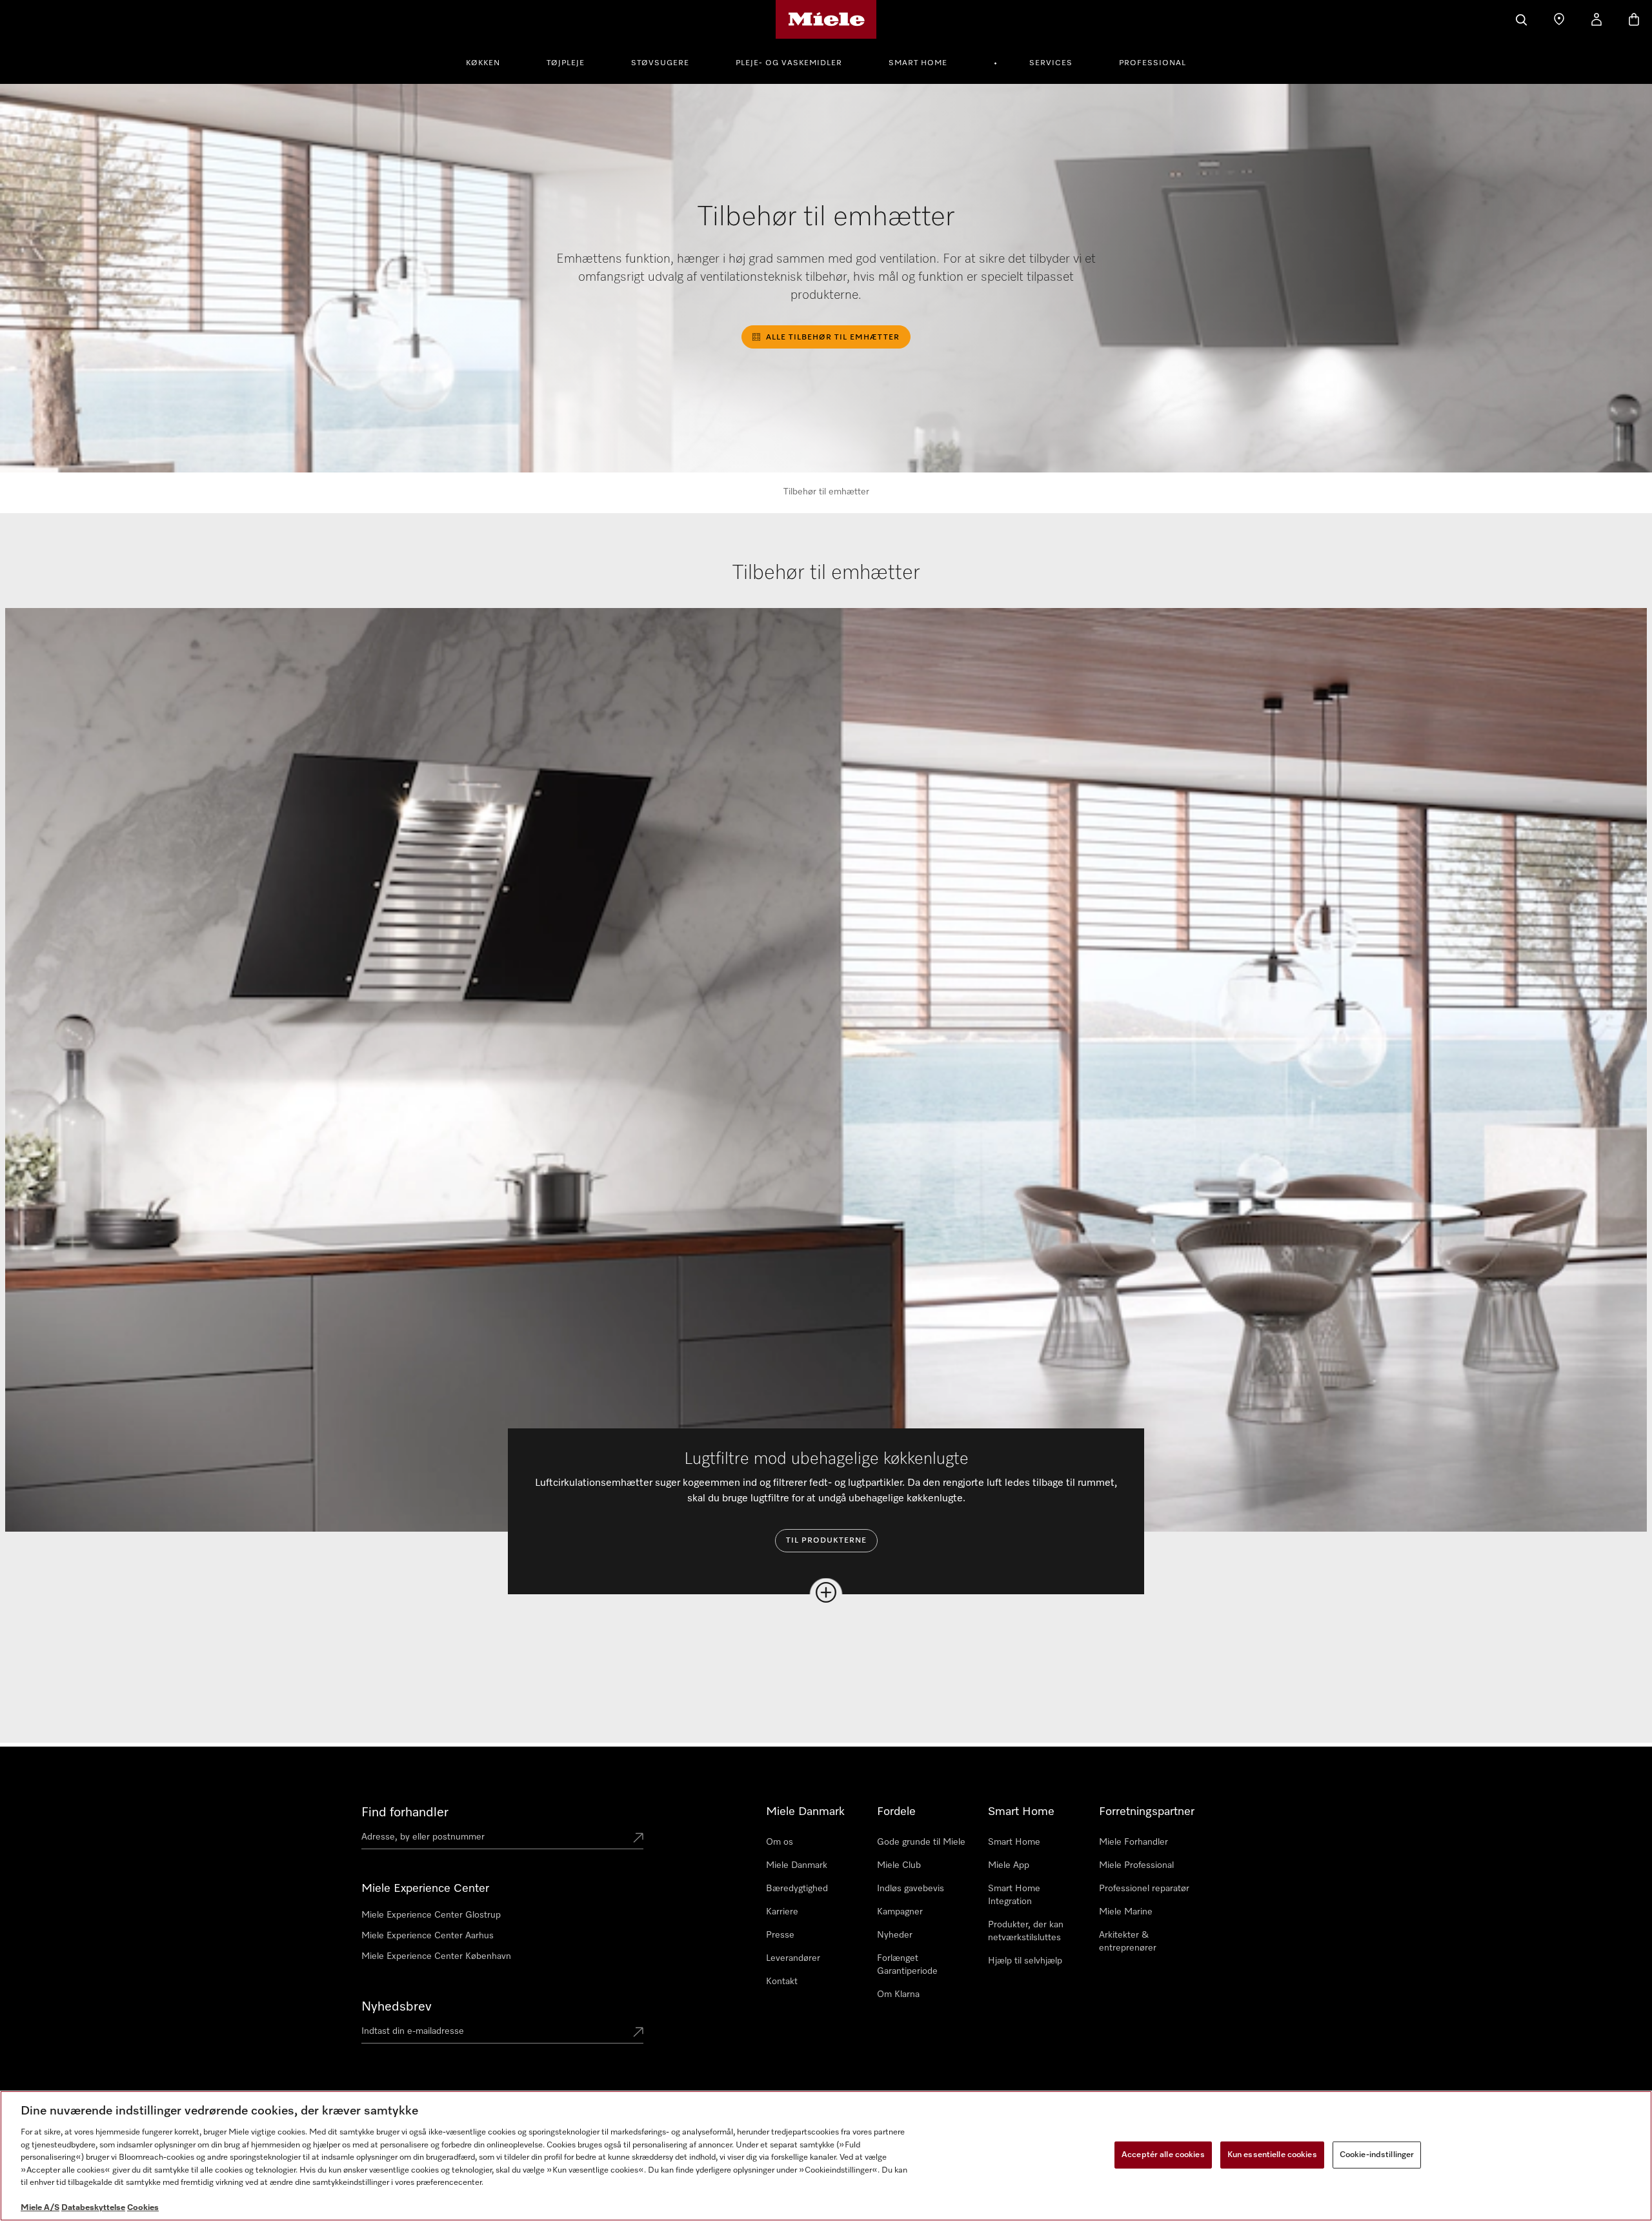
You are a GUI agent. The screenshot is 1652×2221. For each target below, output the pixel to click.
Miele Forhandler (1133, 1842)
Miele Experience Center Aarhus (428, 1936)
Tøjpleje (566, 63)
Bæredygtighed (797, 1889)
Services (1051, 63)
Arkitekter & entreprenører (1128, 1942)
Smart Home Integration (1014, 1895)
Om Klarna (898, 1994)
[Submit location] (638, 1839)
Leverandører (793, 1958)
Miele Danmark (797, 1865)
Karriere (782, 1912)
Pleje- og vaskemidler (789, 63)
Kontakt (782, 1982)
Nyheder (895, 1935)
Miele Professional (1136, 1865)
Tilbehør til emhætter (826, 492)
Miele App (1009, 1865)
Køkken (483, 63)
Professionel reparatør (1144, 1889)
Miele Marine (1126, 1912)
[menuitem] (490, 61)
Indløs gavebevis (911, 1889)
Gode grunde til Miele (921, 1842)
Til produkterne (826, 1541)
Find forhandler (405, 1812)
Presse (780, 1935)
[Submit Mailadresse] (638, 2033)
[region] (826, 2156)
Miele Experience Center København (436, 1956)
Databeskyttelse (93, 2208)
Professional (1153, 63)
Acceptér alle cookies (1163, 2155)
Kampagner (900, 1912)
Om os (780, 1842)
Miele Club (899, 1865)
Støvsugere (660, 63)
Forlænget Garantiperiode (907, 1965)
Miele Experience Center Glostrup (431, 1915)
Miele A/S (40, 2208)
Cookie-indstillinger (1377, 2155)
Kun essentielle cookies (1272, 2155)
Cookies (143, 2208)
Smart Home (918, 63)
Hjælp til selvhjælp (1025, 1961)
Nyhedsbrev (397, 2007)
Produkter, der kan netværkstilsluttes (1026, 1931)
